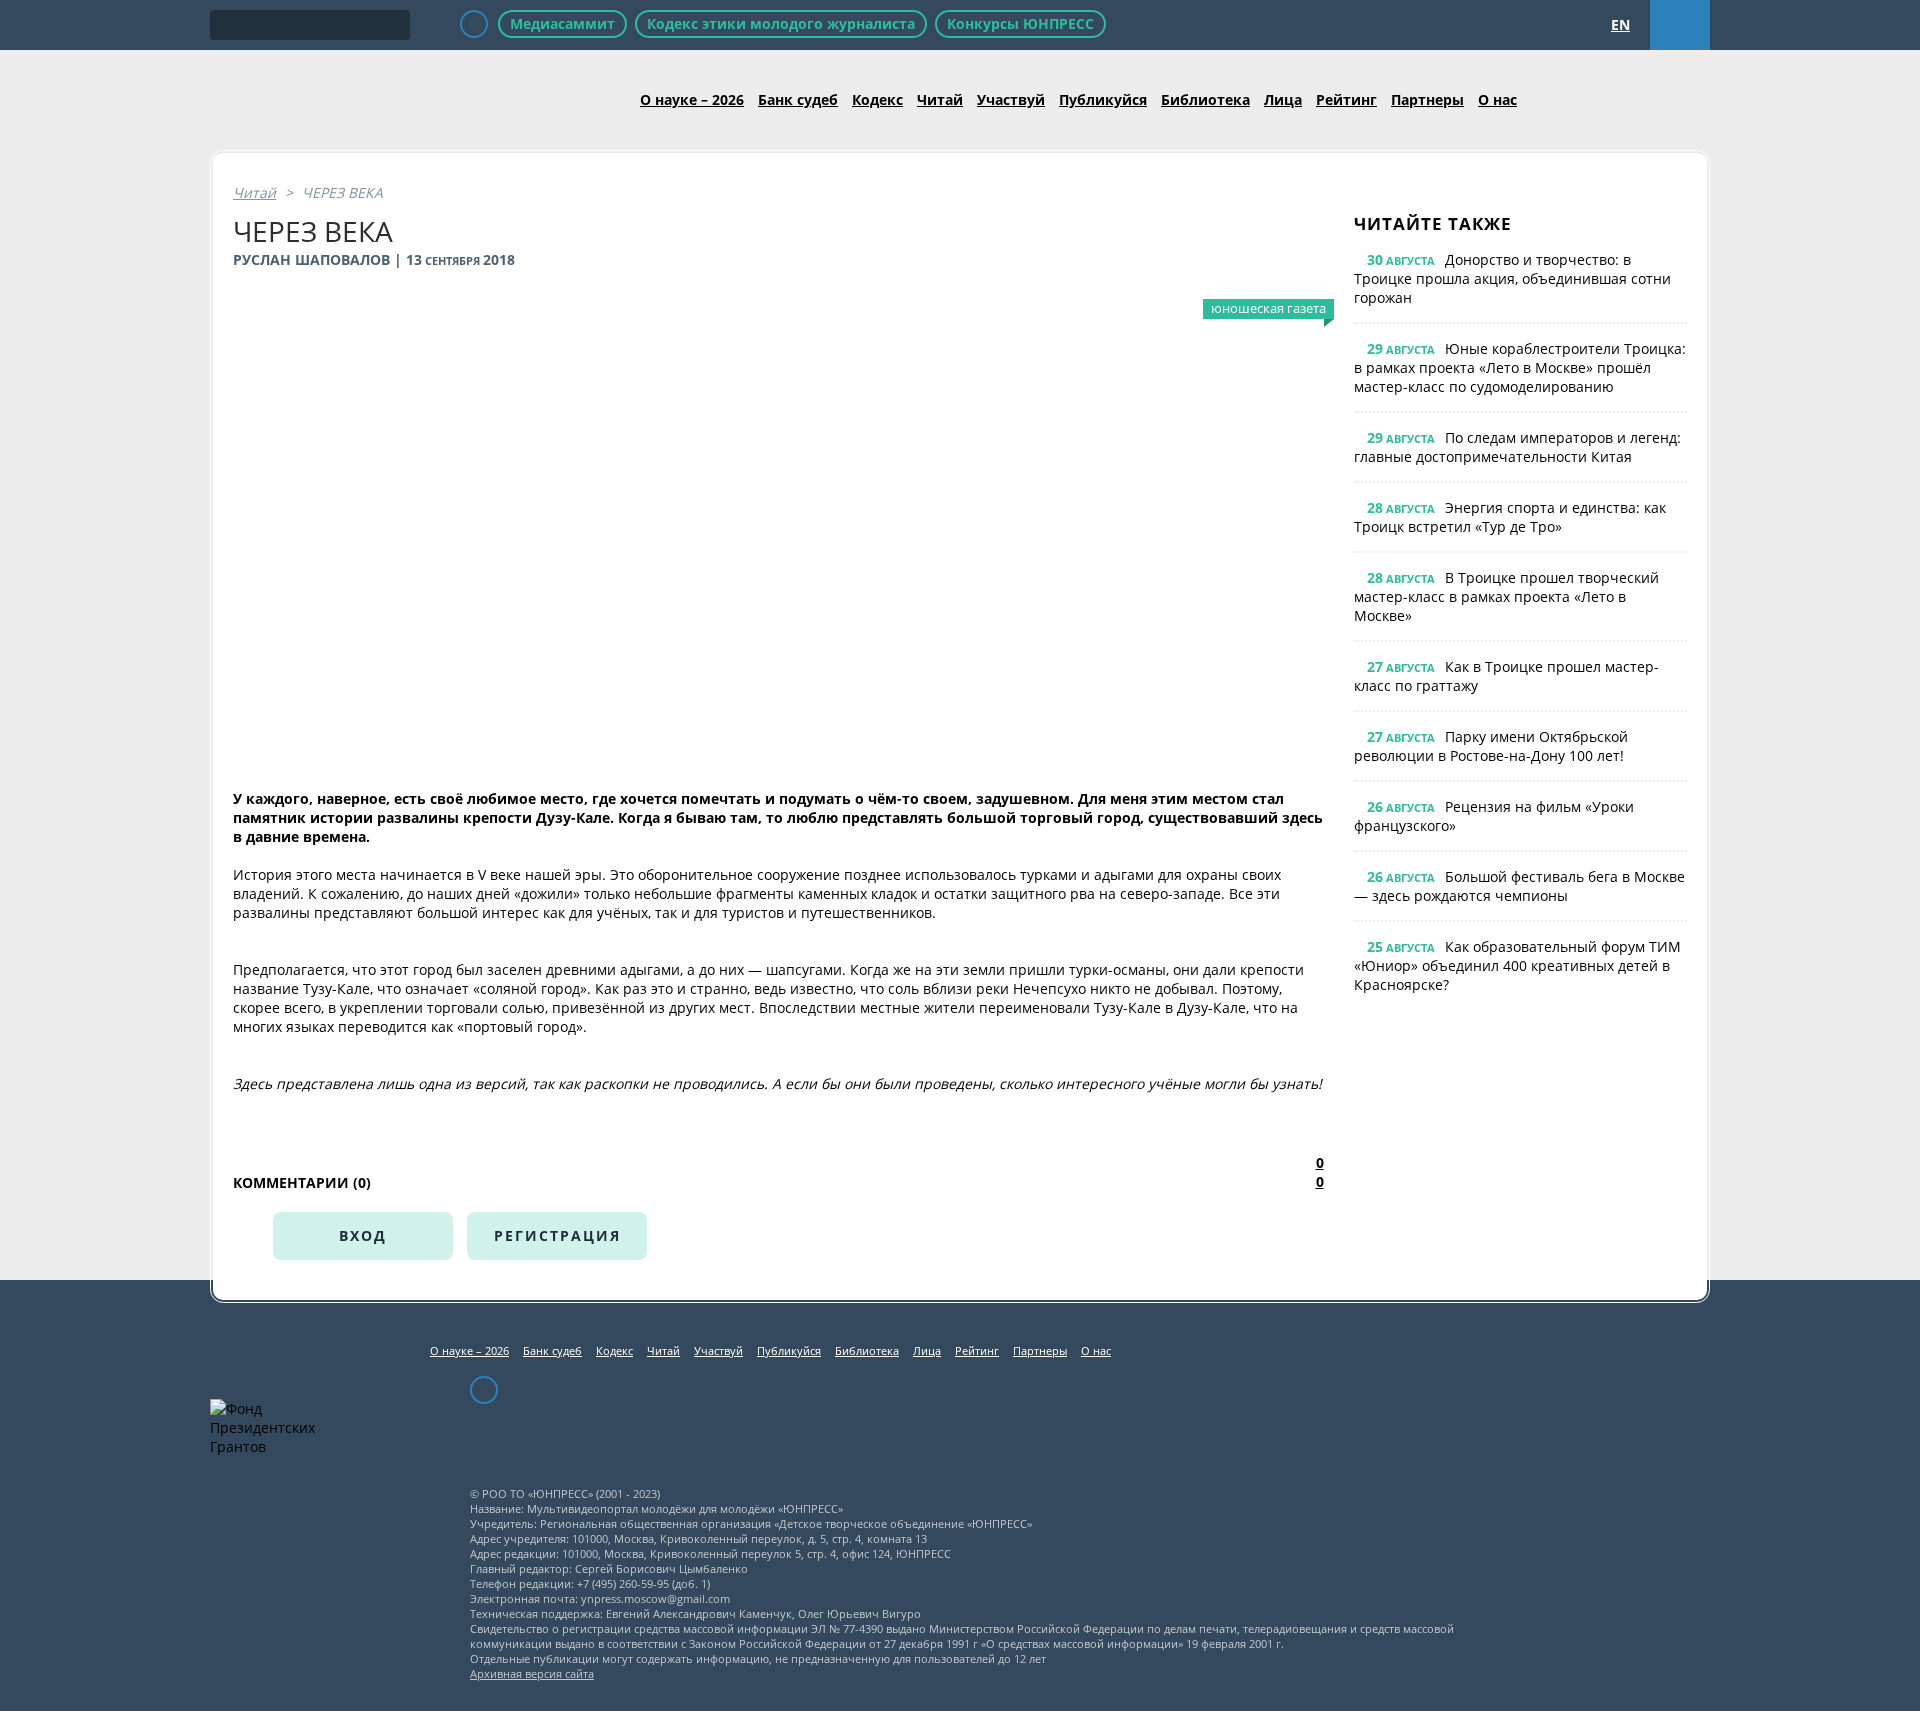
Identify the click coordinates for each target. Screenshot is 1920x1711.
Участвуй (1011, 99)
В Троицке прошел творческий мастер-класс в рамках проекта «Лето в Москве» (1506, 596)
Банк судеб (798, 99)
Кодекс (877, 99)
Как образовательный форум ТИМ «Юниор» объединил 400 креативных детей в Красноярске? (1517, 965)
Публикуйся (1103, 99)
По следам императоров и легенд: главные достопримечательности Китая (1517, 447)
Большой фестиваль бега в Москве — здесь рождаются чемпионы (1519, 886)
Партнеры (1427, 99)
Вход (363, 1235)
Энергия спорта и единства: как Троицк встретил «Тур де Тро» (1510, 517)
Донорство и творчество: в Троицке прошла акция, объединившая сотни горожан (1512, 278)
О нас (1497, 99)
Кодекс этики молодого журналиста (781, 23)
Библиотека (1205, 99)
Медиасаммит (562, 23)
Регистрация (557, 1235)
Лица (1283, 99)
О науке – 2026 (692, 99)
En (1620, 24)
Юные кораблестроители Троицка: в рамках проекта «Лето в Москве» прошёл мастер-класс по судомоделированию (1520, 367)
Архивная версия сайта (532, 1673)
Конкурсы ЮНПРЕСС (1020, 23)
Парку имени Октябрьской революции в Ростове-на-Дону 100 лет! (1491, 746)
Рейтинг (1346, 99)
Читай (940, 99)
